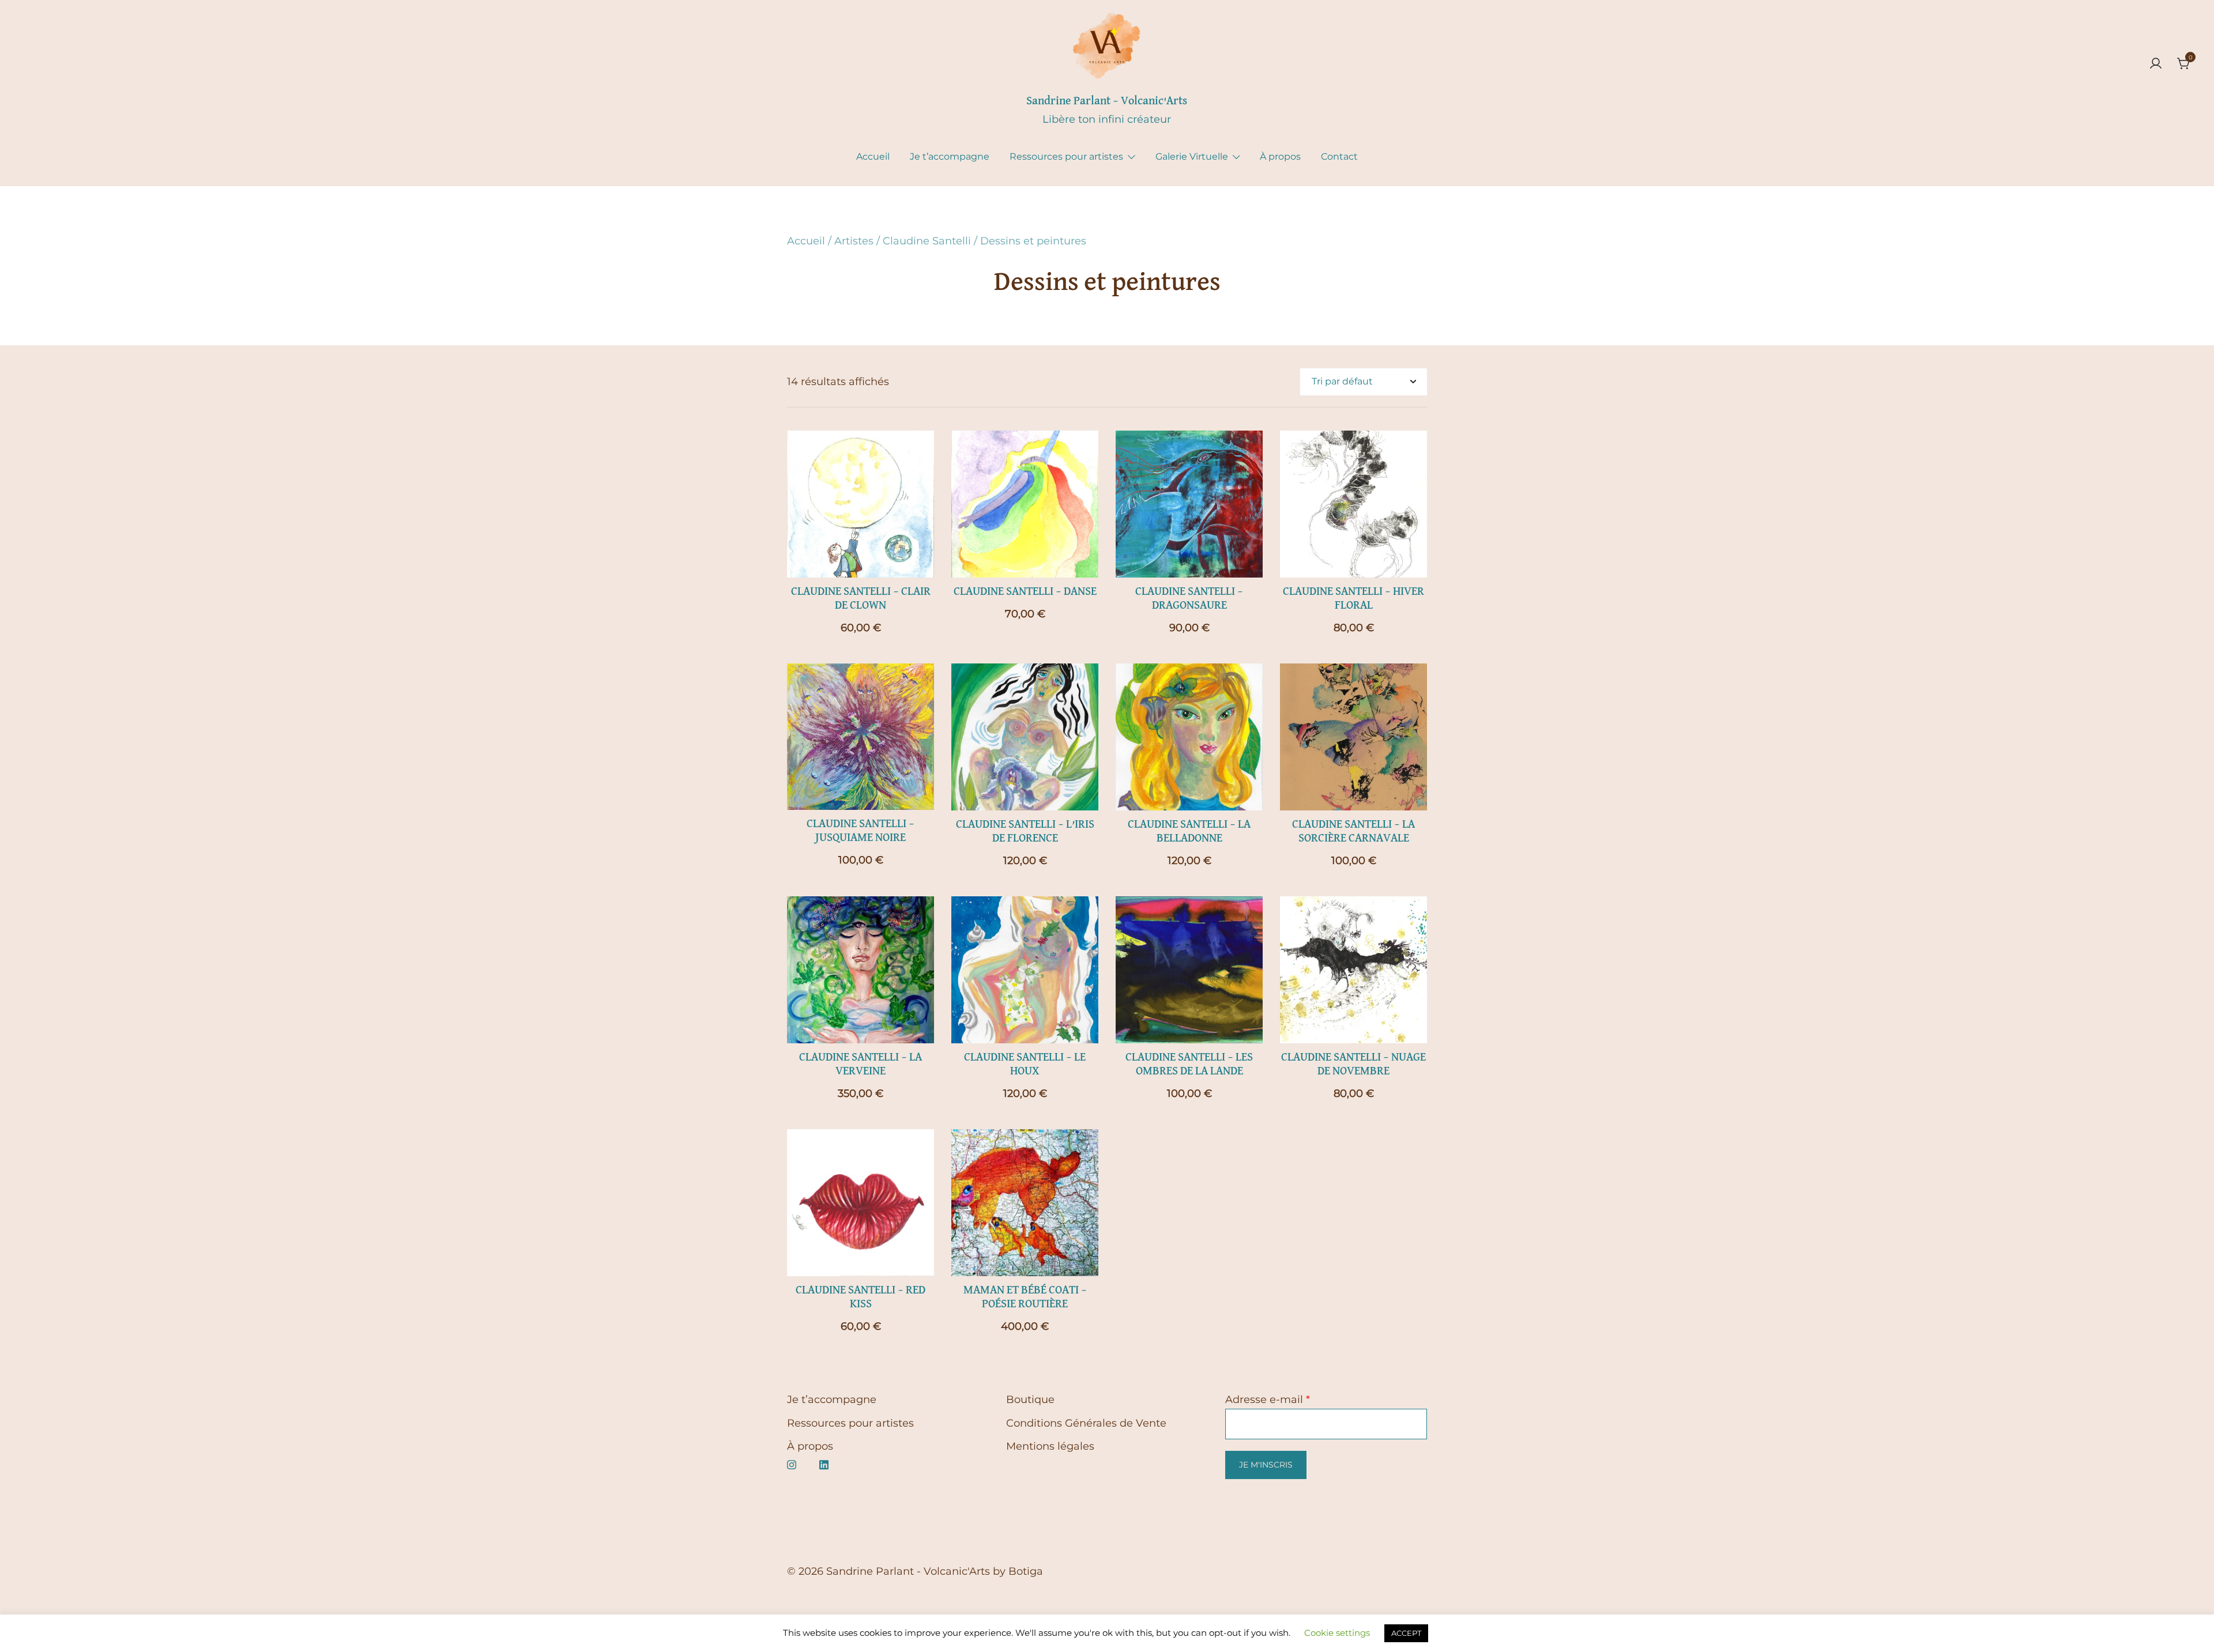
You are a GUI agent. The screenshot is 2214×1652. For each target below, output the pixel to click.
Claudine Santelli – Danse (1025, 591)
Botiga (1026, 1571)
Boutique (1030, 1400)
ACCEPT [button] (1406, 1633)
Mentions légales (1050, 1446)
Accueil (873, 156)
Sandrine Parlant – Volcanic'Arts (1107, 101)
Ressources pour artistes (1066, 156)
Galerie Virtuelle (1192, 156)
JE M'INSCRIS (1266, 1465)
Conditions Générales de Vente (1086, 1423)
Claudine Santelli (927, 241)
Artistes (854, 241)
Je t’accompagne (950, 156)
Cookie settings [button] (1337, 1633)
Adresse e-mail (1268, 1400)
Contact (1339, 156)
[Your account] (2156, 64)
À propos (1280, 156)
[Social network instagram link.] (792, 1464)
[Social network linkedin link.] (824, 1464)
